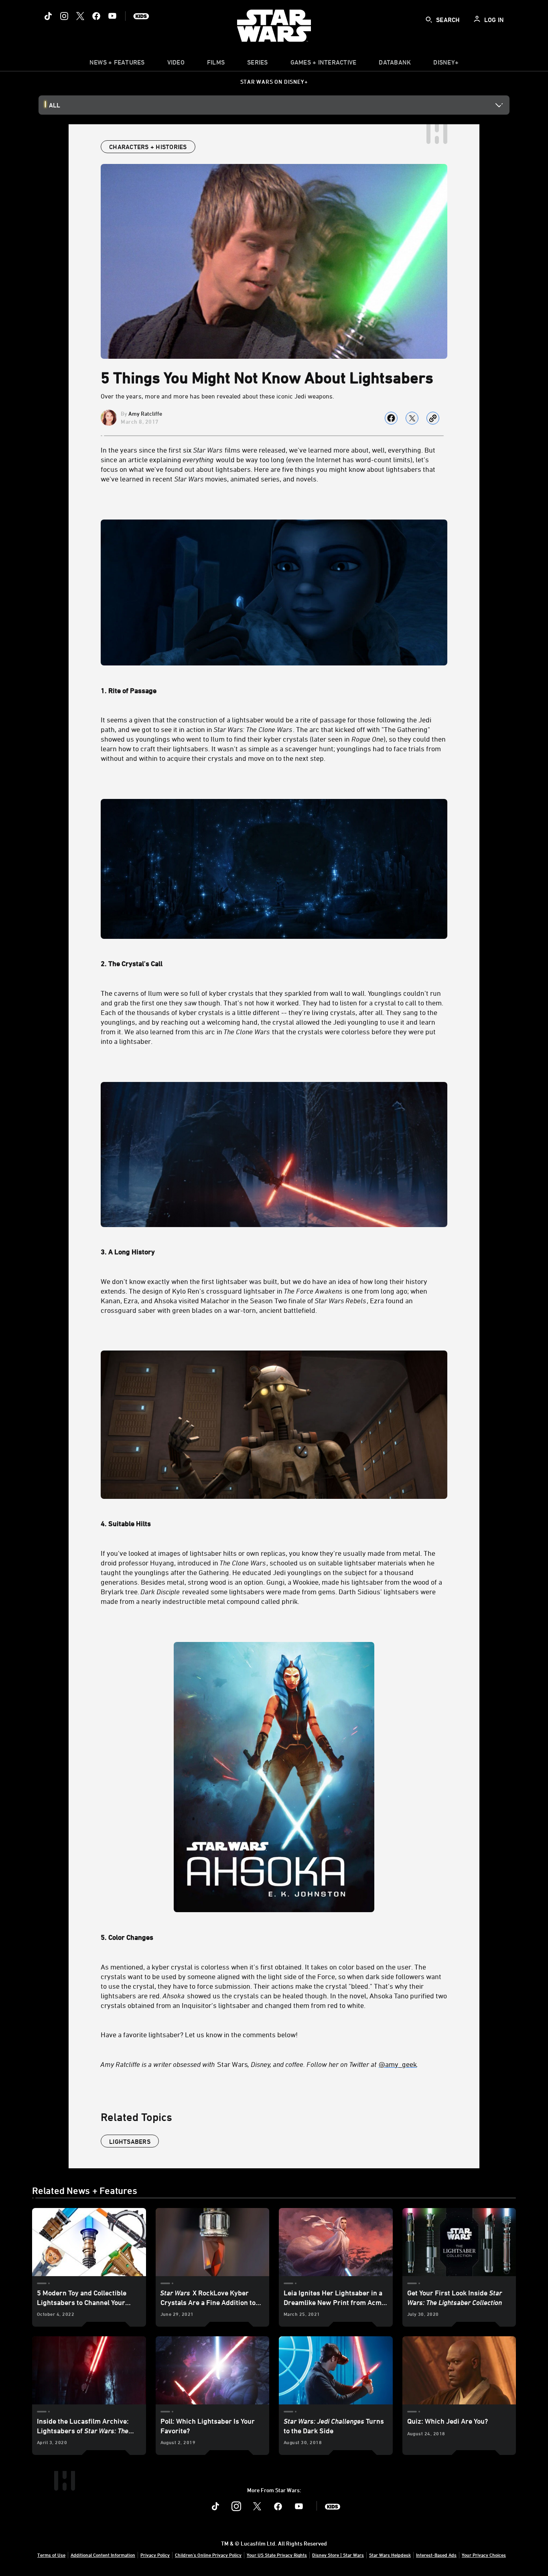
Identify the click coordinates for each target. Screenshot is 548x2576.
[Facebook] (96, 16)
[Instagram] (64, 16)
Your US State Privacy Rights (277, 2555)
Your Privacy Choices (484, 2555)
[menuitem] (176, 64)
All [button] (55, 105)
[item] (117, 64)
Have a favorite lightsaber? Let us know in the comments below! (199, 2034)
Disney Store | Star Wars (338, 2555)
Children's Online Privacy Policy (208, 2555)
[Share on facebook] (391, 418)
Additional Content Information (103, 2555)
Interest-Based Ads (436, 2555)
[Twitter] (80, 16)
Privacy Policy (155, 2555)
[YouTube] (112, 16)
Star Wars (259, 2064)
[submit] (429, 20)
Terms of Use (51, 2555)
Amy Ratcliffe (145, 413)
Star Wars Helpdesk (390, 2555)
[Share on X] (412, 418)
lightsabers (130, 2141)
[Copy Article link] (433, 418)
